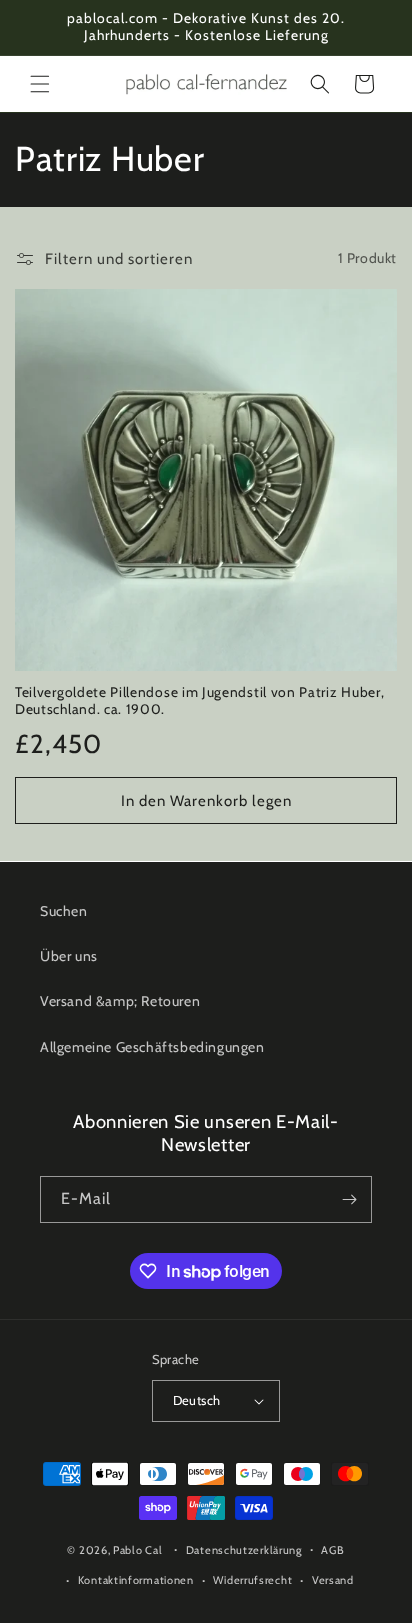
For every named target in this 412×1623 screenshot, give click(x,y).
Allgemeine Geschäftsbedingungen (152, 1047)
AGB (332, 1550)
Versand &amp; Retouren (120, 1001)
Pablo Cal (137, 1550)
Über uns (69, 956)
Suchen (64, 911)
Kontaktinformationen (136, 1580)
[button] (40, 84)
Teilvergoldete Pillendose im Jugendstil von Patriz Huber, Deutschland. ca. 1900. (199, 700)
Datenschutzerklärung (244, 1550)
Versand (333, 1580)
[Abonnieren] (349, 1199)
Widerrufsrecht (252, 1580)
